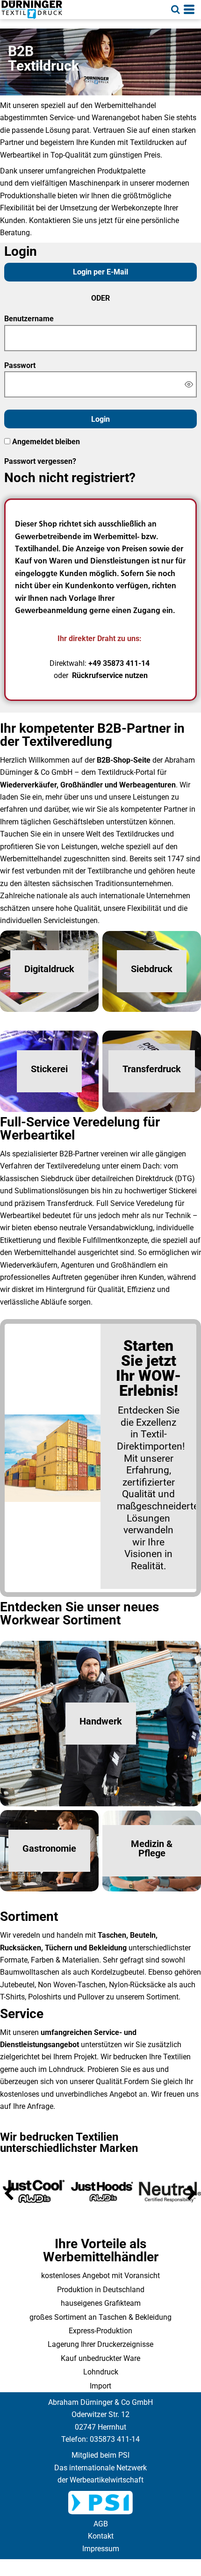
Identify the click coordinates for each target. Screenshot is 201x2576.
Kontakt (101, 2536)
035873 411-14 (115, 2439)
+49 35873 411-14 (119, 663)
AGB (101, 2524)
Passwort (20, 365)
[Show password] (189, 384)
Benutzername (29, 319)
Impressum (101, 2549)
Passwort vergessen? (40, 461)
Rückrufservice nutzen (110, 675)
